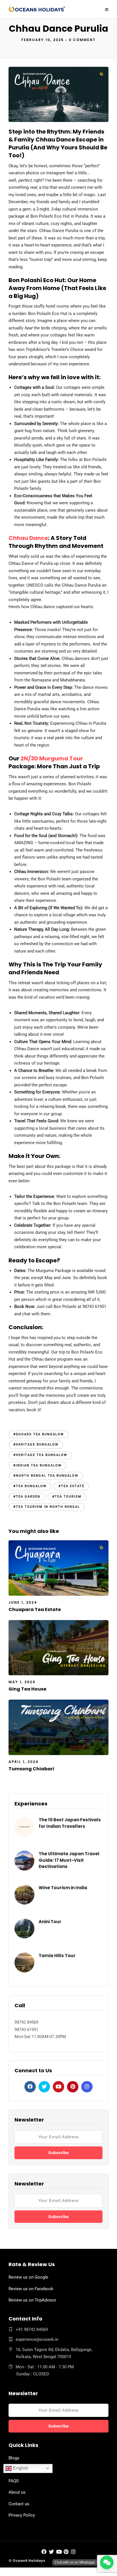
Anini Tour (50, 1922)
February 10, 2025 (43, 40)
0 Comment (82, 40)
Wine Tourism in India (63, 1888)
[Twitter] (44, 2087)
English (20, 2468)
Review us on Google (28, 2277)
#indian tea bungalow (37, 1465)
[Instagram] (87, 2087)
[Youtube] (58, 2087)
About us (17, 2492)
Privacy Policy (22, 2515)
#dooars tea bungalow (39, 1434)
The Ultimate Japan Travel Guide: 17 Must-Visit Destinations (69, 1860)
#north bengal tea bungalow (46, 1476)
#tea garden (27, 1497)
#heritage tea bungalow (40, 1455)
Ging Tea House (27, 1689)
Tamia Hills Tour (57, 1956)
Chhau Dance (28, 538)
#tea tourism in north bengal (47, 1507)
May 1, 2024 (22, 1682)
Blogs (14, 2458)
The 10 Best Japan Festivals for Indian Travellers (70, 1823)
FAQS (14, 2481)
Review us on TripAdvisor (32, 2300)
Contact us (19, 2504)
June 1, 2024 (23, 1602)
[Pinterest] (73, 2087)
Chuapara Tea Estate (35, 1609)
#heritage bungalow (36, 1444)
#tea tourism (67, 1497)
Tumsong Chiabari (31, 1769)
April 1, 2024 (24, 1762)
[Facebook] (30, 2087)
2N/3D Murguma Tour (52, 758)
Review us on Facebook (31, 2289)
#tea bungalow (30, 1486)
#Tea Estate (71, 1486)
